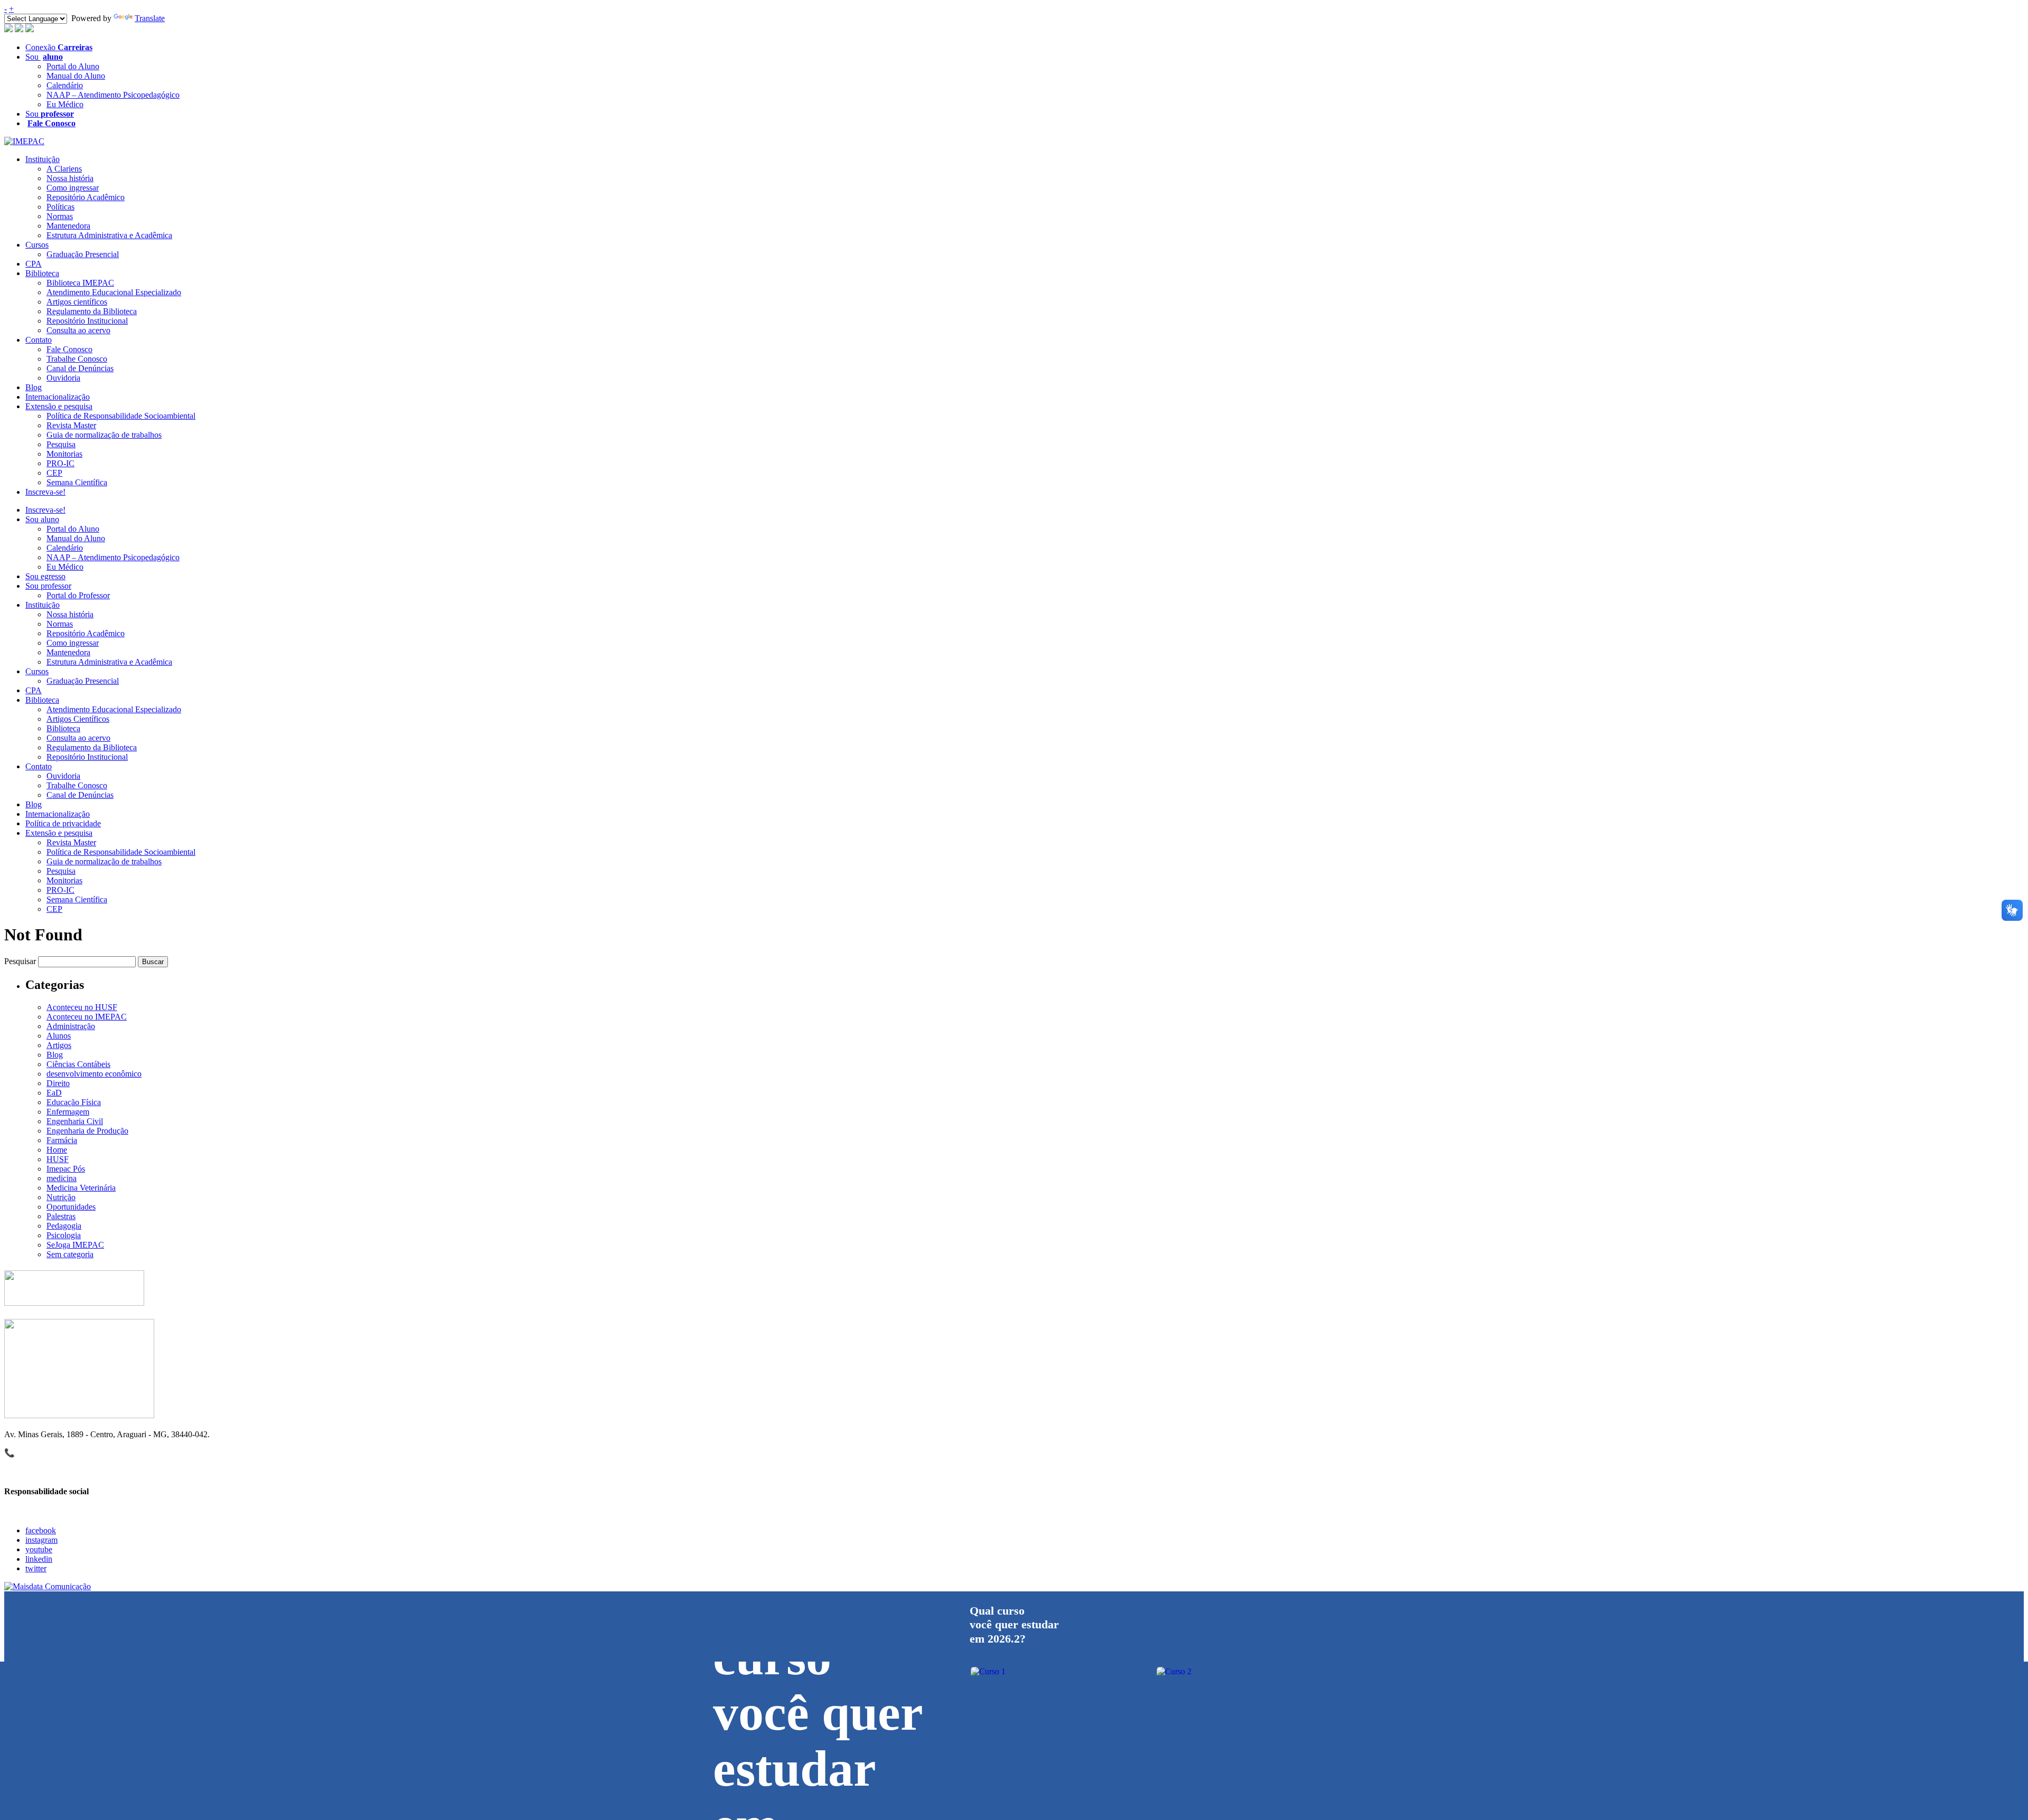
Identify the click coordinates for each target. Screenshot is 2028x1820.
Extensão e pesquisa (59, 406)
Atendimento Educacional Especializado (114, 292)
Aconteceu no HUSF (82, 1007)
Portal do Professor (78, 595)
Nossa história (70, 178)
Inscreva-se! (45, 492)
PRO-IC (60, 463)
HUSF (58, 1159)
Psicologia (64, 1235)
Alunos (59, 1036)
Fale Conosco (69, 349)
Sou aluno (42, 519)
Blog (34, 387)
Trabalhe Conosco (77, 359)
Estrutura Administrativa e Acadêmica (109, 235)
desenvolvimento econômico (94, 1074)
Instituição (43, 159)
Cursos (37, 245)
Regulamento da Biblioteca (92, 311)
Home (57, 1150)
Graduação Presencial (83, 254)
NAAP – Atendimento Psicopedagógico (113, 95)
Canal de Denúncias (80, 368)
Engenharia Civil (75, 1121)
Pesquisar (20, 961)
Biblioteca (42, 273)
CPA (34, 264)
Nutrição (61, 1197)
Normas (60, 216)
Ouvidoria (63, 378)
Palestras (61, 1216)
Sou (44, 57)
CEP (54, 473)
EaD (54, 1093)
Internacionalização (58, 397)
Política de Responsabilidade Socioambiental (121, 416)
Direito (58, 1083)
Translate (150, 18)
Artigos (59, 1045)
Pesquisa (61, 444)
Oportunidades (71, 1207)
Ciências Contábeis (78, 1064)
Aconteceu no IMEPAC (87, 1017)
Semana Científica (77, 482)
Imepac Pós (66, 1169)
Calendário (65, 85)
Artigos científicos (77, 302)
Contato (39, 340)
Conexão (59, 47)
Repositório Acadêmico (86, 197)
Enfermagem (68, 1112)
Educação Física (74, 1102)
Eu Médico (65, 104)
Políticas (60, 207)
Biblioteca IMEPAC (80, 283)
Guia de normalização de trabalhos (104, 435)
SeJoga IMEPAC (75, 1245)
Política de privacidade (63, 823)
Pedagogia (64, 1226)
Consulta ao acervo (78, 330)
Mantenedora (68, 226)
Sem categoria (70, 1254)
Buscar (153, 962)
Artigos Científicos (78, 719)
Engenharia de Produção (87, 1131)
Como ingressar (73, 188)
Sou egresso (45, 576)
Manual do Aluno (76, 76)
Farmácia (62, 1140)
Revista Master (71, 425)
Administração (71, 1026)
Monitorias (64, 454)
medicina (62, 1178)
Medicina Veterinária (81, 1188)
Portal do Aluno (73, 66)
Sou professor (48, 586)
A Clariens (64, 169)
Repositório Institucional (87, 321)
